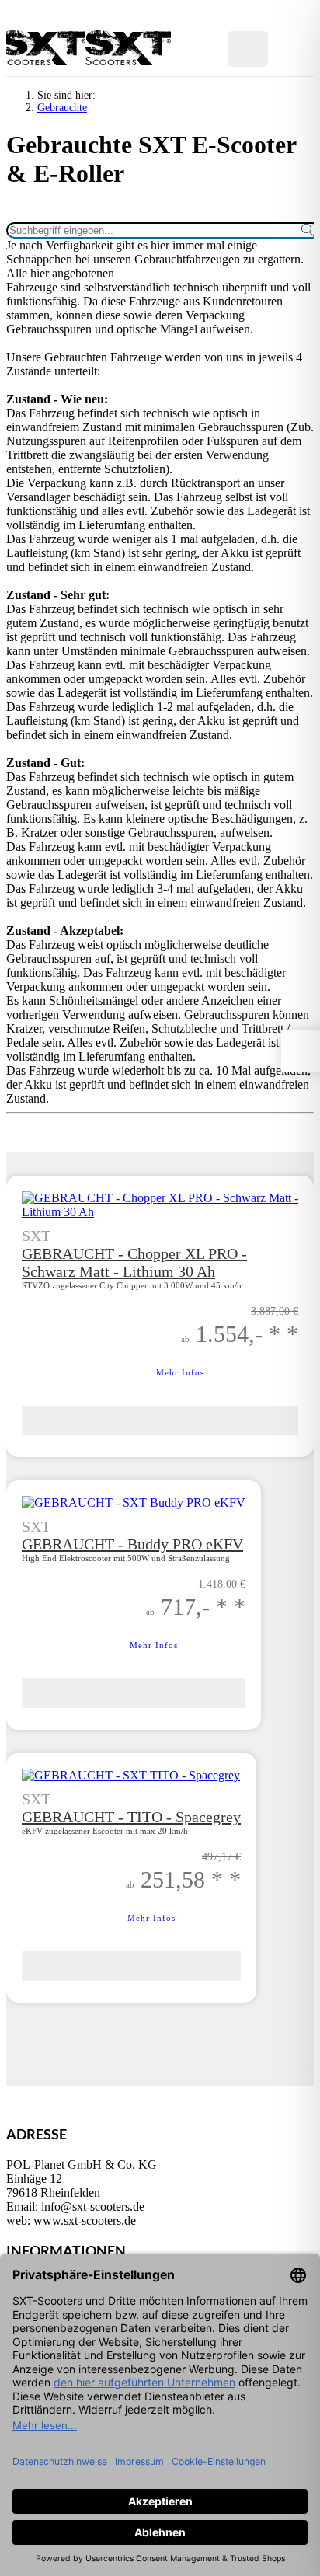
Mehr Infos (154, 1645)
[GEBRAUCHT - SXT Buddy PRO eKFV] (134, 1502)
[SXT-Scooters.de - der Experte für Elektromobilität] (49, 61)
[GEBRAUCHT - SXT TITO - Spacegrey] (131, 1775)
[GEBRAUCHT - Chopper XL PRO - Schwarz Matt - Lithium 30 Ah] (160, 1212)
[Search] (197, 49)
